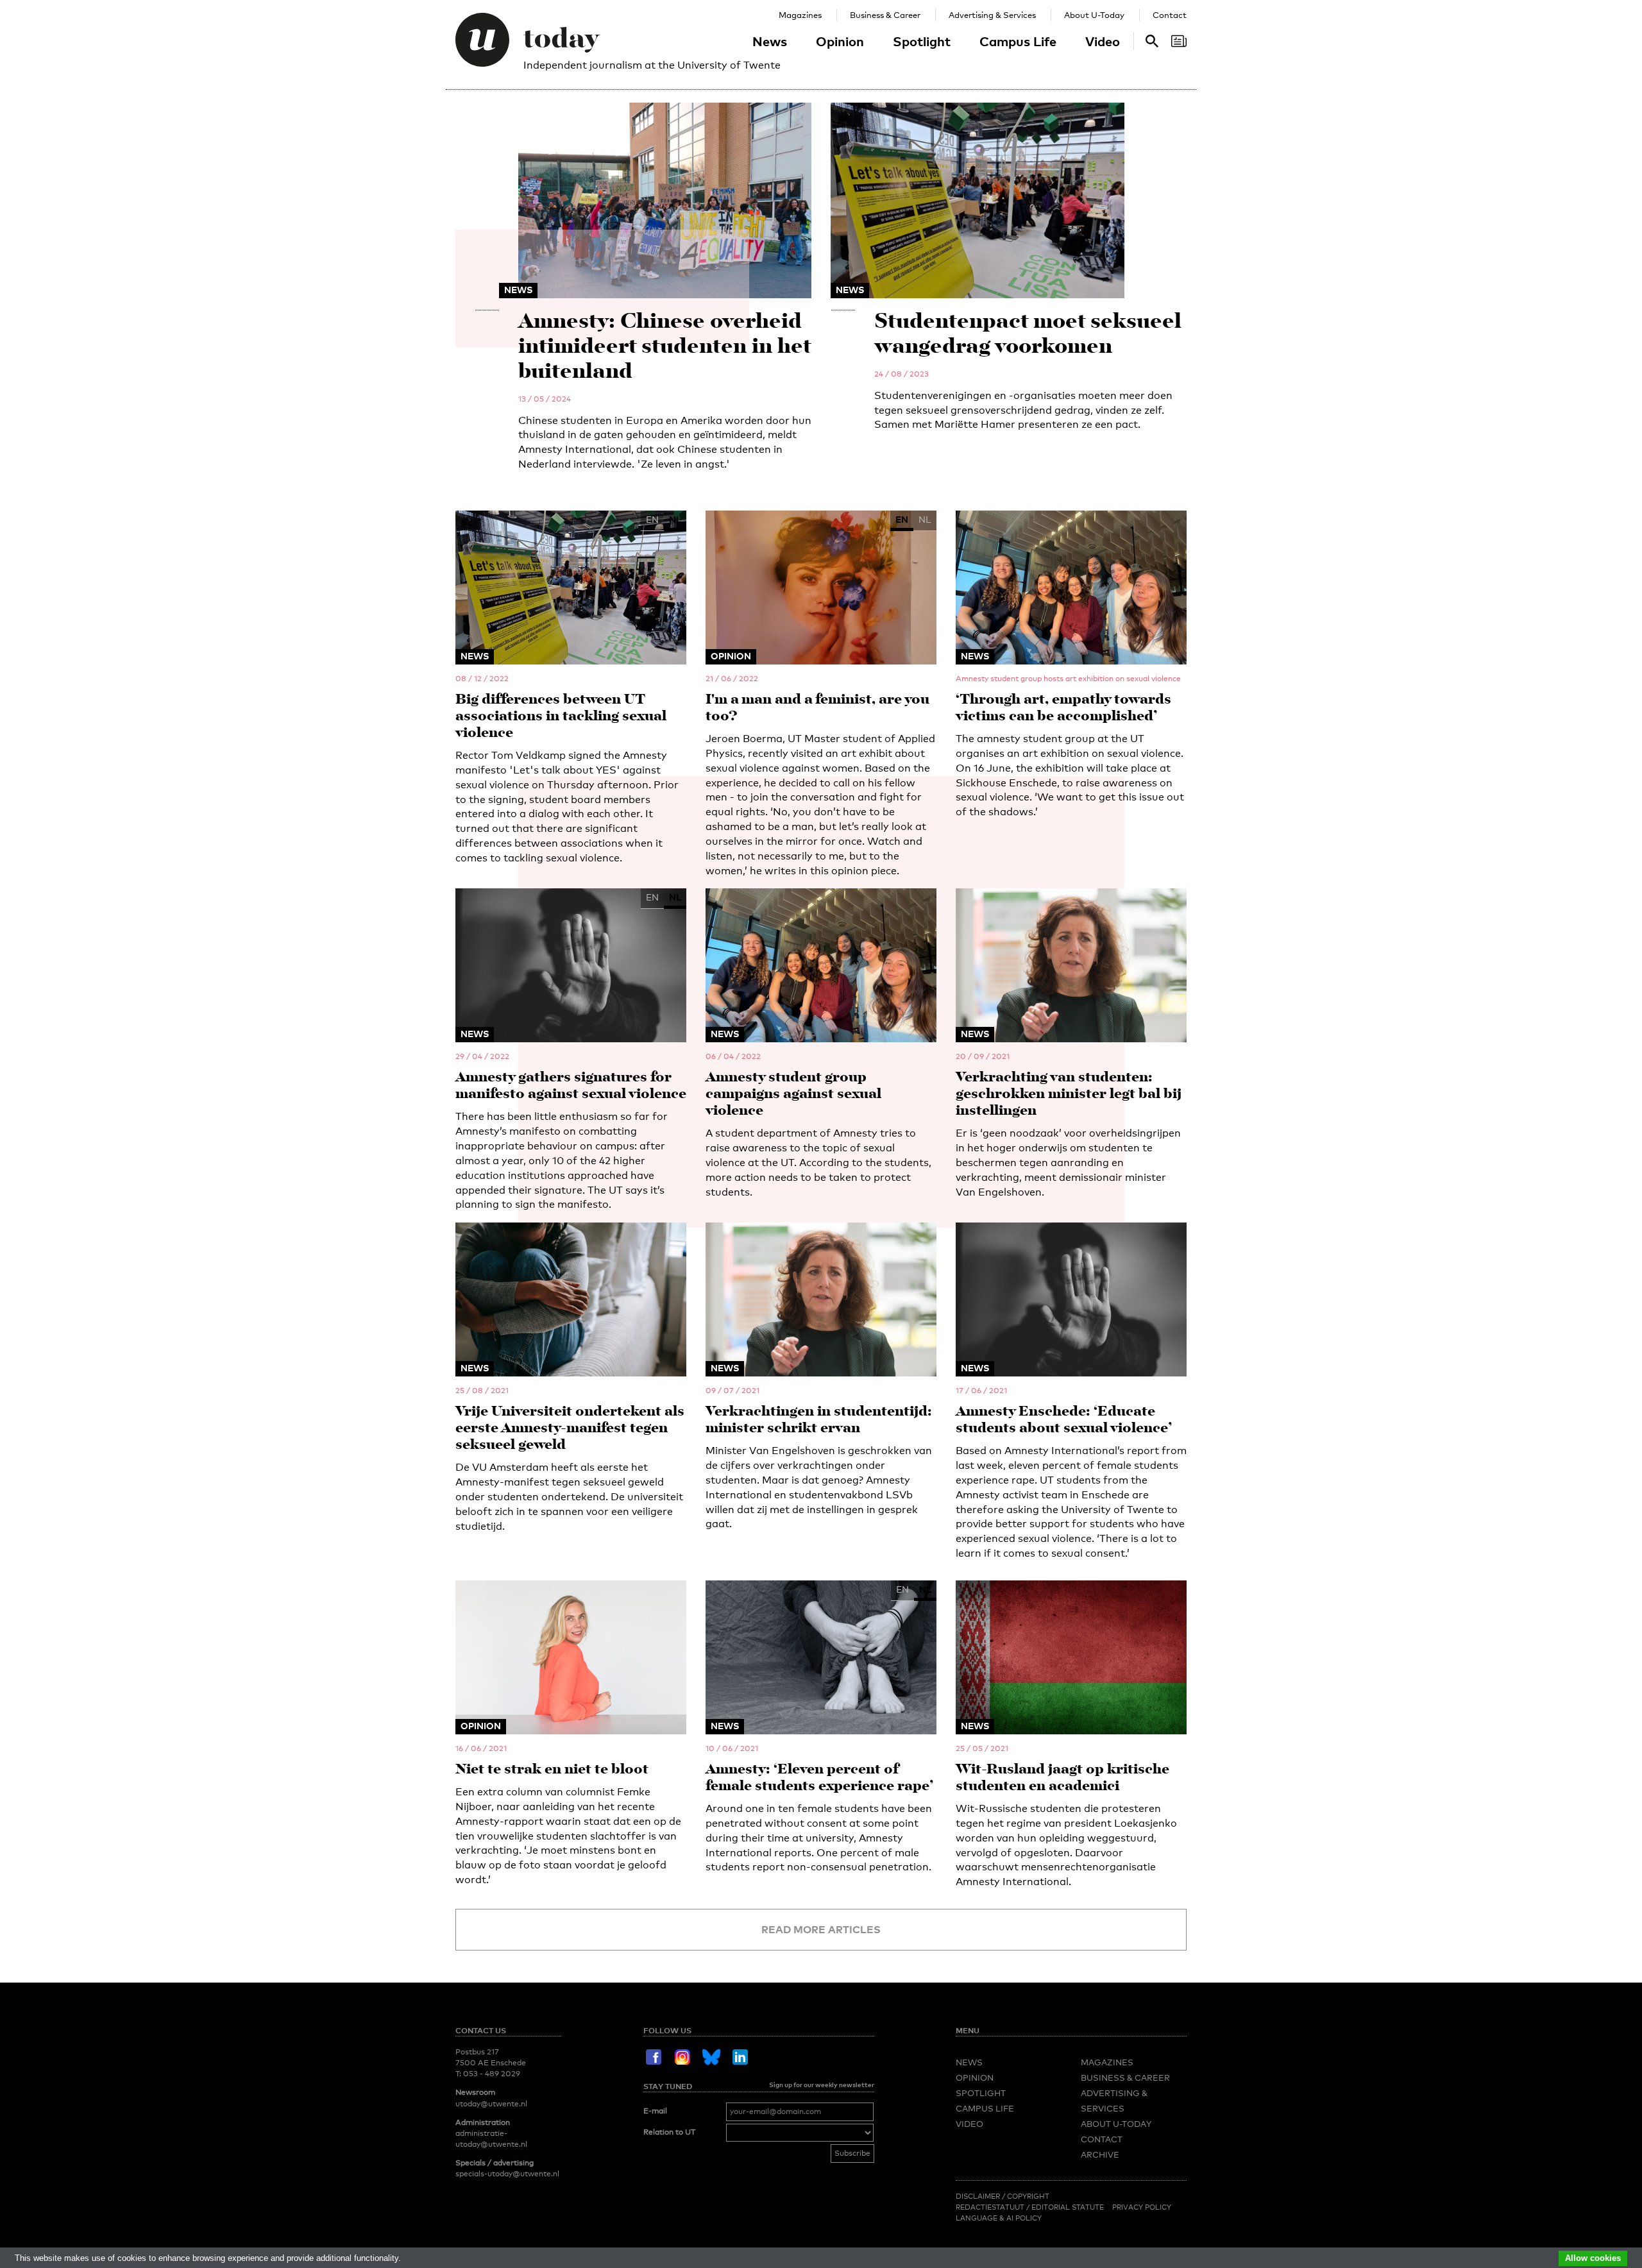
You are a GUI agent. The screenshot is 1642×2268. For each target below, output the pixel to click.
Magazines (800, 15)
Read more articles (821, 1929)
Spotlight (922, 41)
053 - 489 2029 (492, 2074)
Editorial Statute (1068, 2207)
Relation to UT (669, 2132)
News (770, 41)
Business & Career (885, 15)
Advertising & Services (992, 15)
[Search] (1179, 41)
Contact (1170, 15)
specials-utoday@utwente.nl (507, 2174)
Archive (1100, 2154)
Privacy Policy (1142, 2207)
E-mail (655, 2111)
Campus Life (1018, 41)
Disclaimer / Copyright (1003, 2196)
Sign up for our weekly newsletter (822, 2085)
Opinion (840, 41)
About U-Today (1094, 15)
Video (1103, 41)
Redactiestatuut (991, 2207)
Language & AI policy (999, 2218)
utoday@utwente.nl (491, 2104)
